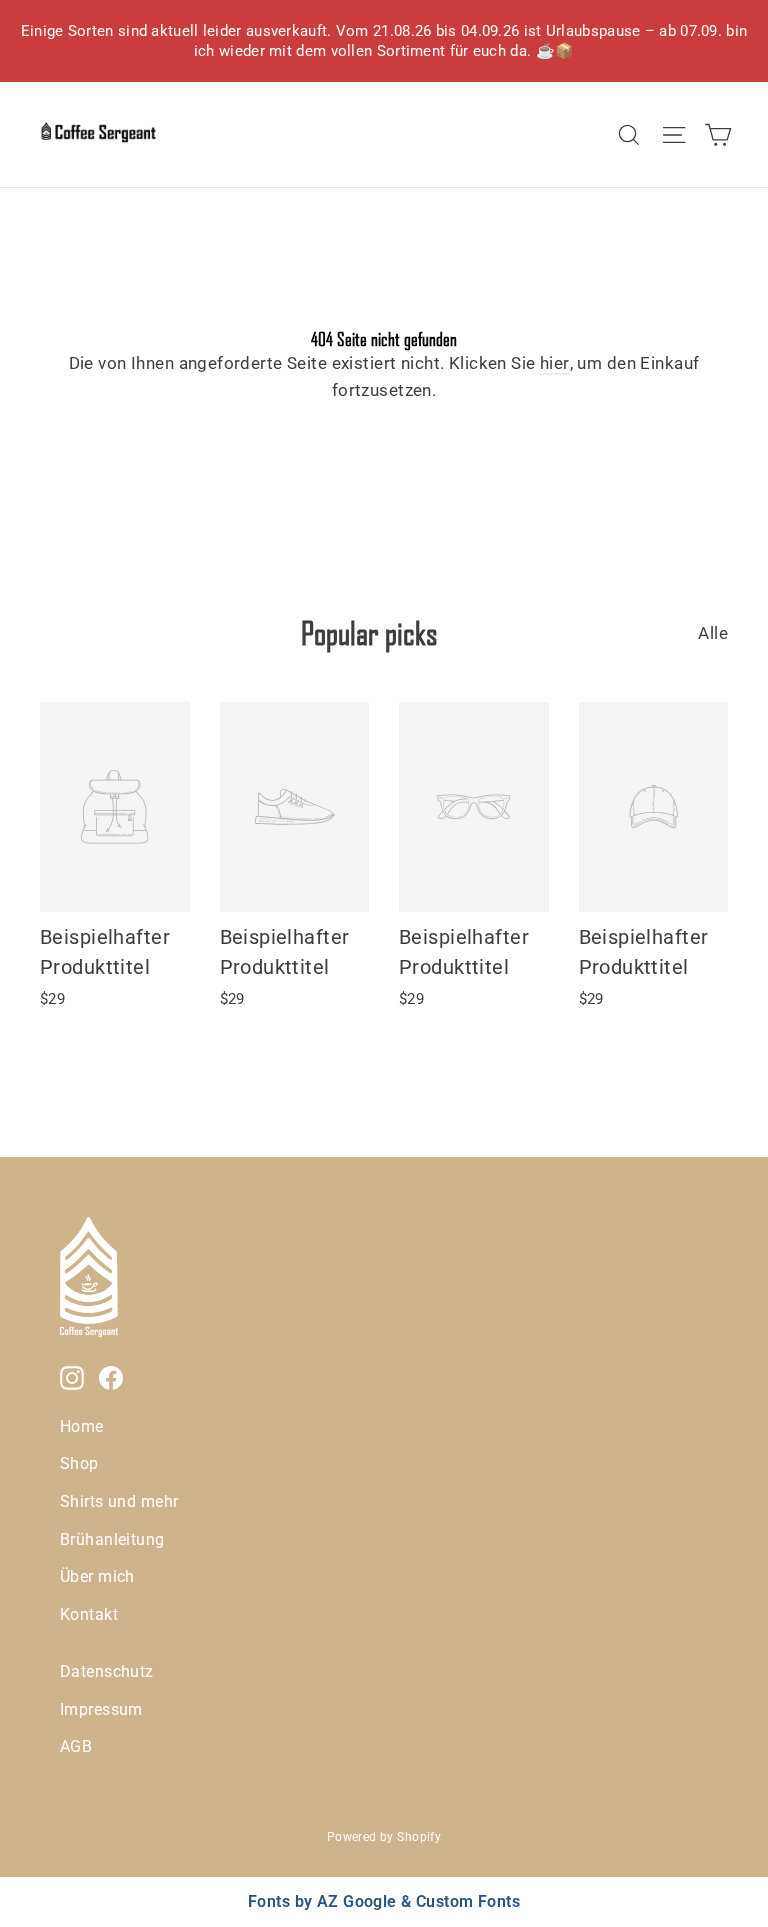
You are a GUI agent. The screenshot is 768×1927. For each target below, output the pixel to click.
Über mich (97, 1576)
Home (82, 1426)
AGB (76, 1746)
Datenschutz (107, 1671)
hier (555, 363)
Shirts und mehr (119, 1501)
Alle (713, 633)
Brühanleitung (112, 1539)
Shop (79, 1463)
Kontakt (89, 1614)
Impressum (101, 1709)
